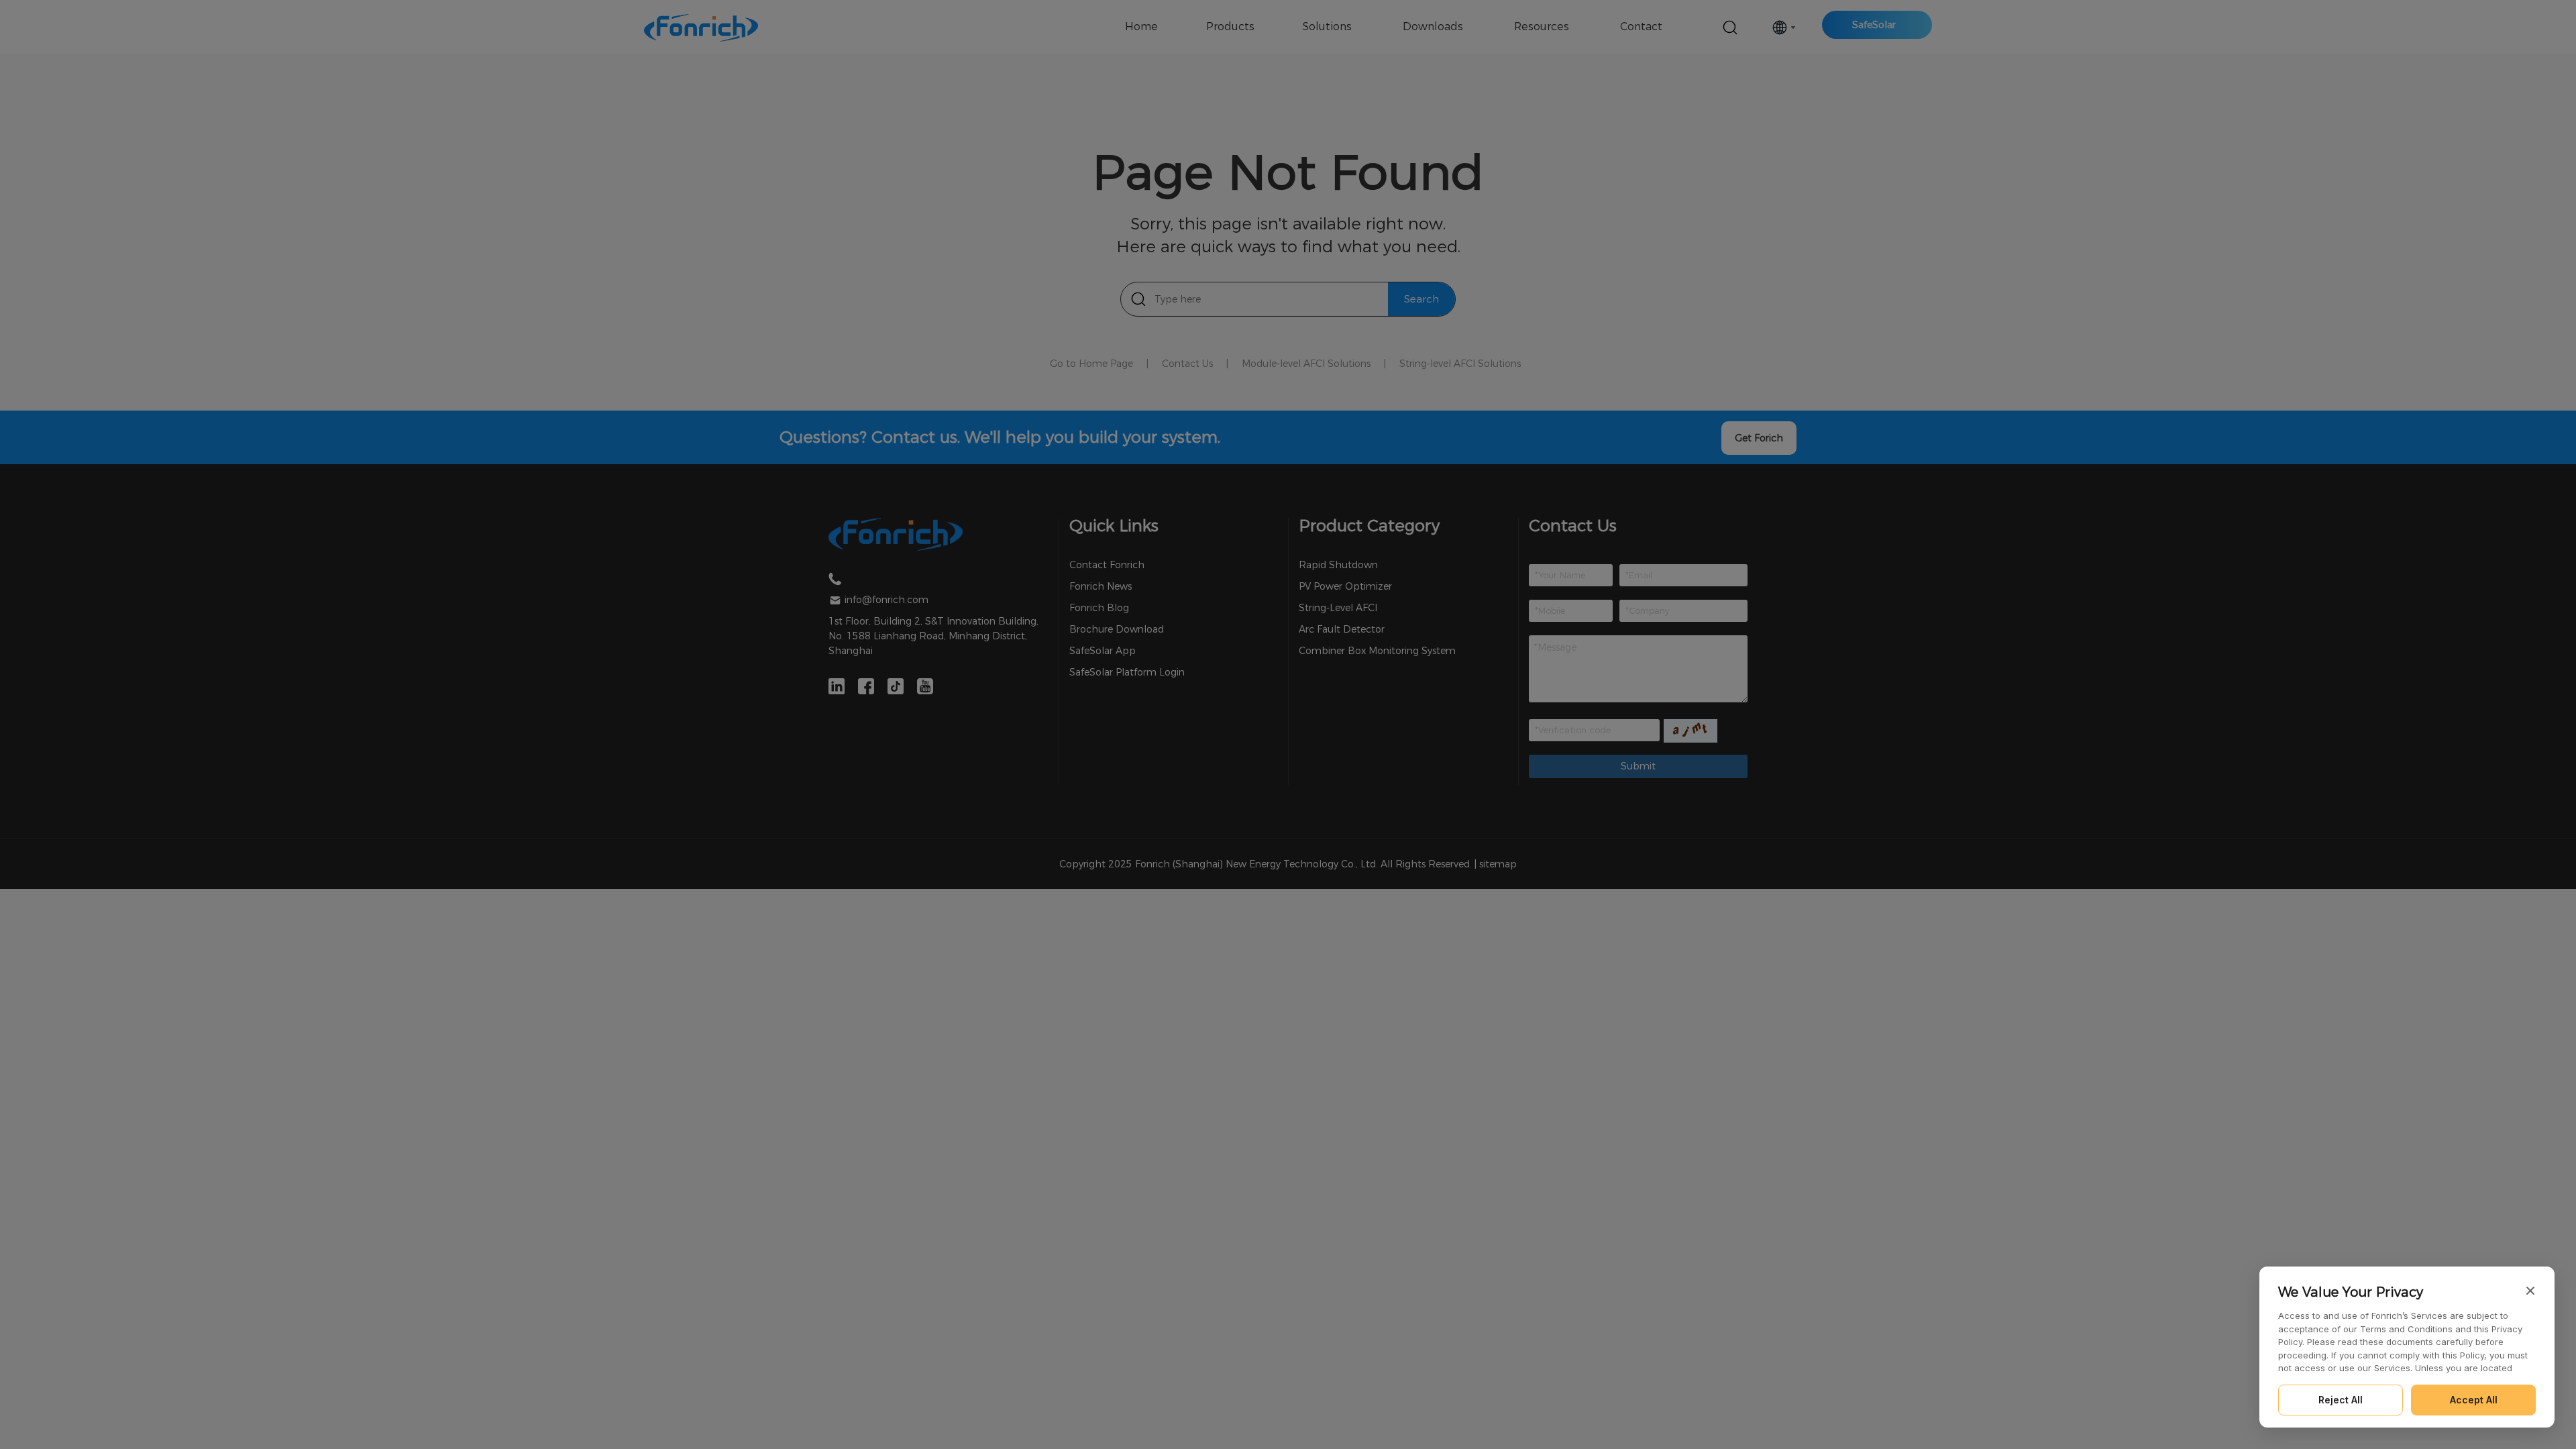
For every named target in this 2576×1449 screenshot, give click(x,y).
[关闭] (2530, 1291)
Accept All (2474, 1400)
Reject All (2341, 1400)
